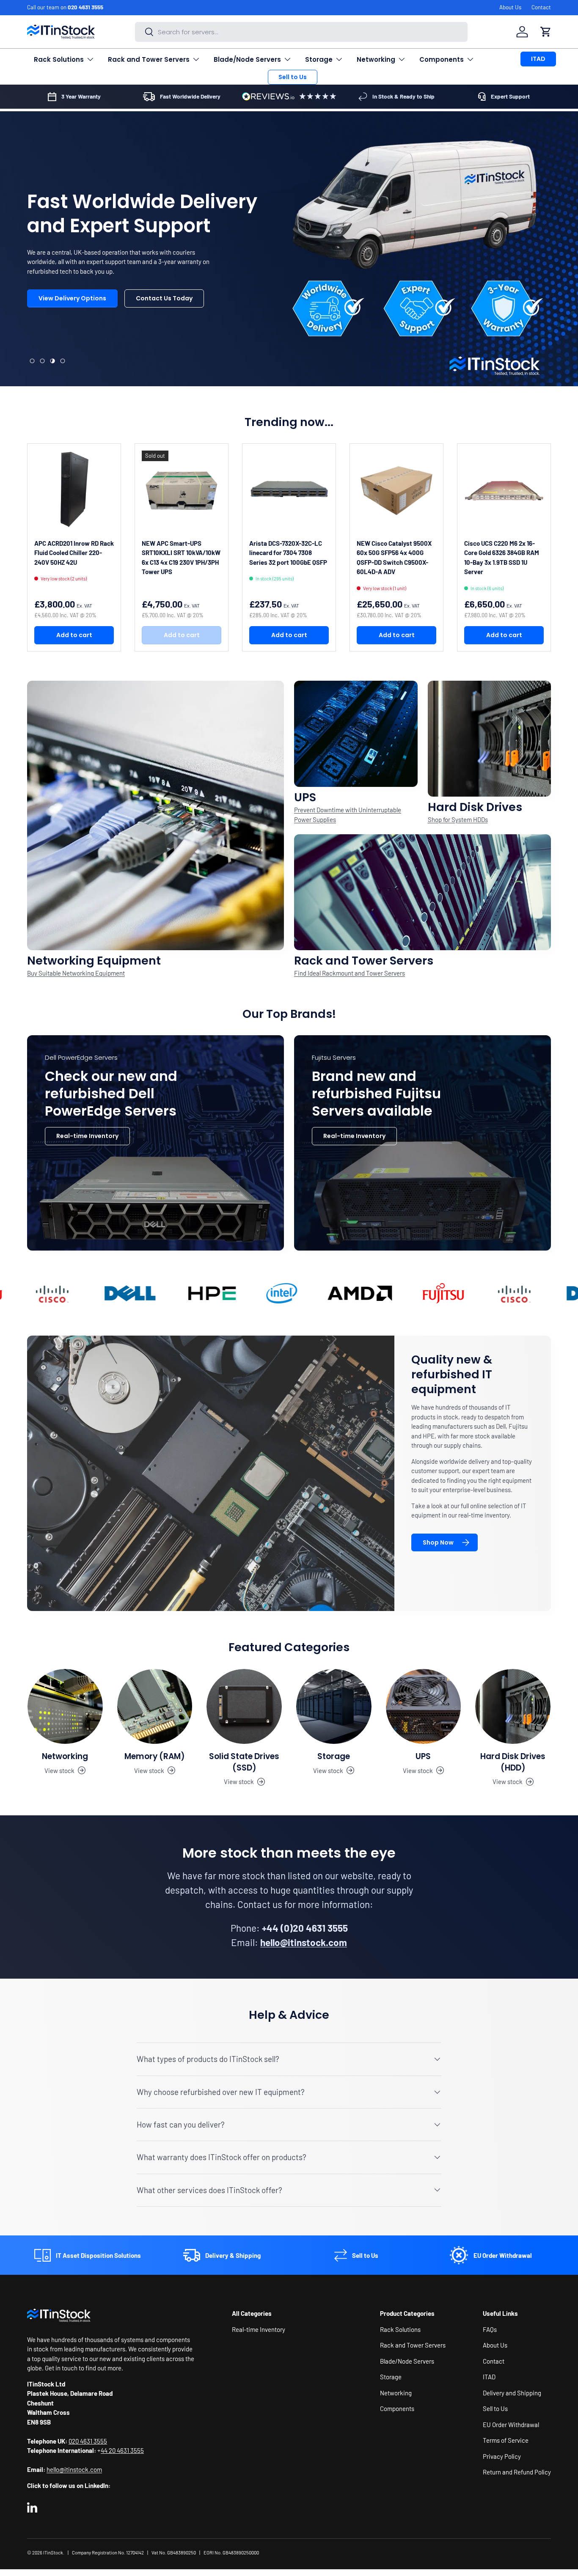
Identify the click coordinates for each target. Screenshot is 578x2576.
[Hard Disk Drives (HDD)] (513, 1707)
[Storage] (334, 1707)
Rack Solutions (59, 59)
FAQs (490, 2329)
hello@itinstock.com (74, 2469)
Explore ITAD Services (154, 328)
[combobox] (301, 32)
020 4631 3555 (85, 7)
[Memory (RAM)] (155, 1707)
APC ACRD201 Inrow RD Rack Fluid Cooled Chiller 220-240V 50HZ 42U (74, 553)
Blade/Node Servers (247, 59)
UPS (423, 1756)
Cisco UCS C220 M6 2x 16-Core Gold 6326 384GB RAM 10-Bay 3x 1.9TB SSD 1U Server (502, 558)
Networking (376, 59)
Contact (541, 7)
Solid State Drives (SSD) (244, 1762)
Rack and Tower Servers (149, 59)
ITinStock (53, 2553)
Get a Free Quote (65, 328)
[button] (546, 32)
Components (442, 59)
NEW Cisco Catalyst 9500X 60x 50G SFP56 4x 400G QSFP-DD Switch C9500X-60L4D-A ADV (394, 558)
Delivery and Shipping (512, 2393)
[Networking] (65, 1707)
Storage (319, 59)
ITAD (538, 59)
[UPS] (424, 1707)
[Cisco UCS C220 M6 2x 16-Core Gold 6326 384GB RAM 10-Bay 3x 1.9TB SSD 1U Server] (504, 490)
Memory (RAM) (155, 1756)
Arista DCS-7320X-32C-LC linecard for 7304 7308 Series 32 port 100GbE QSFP (288, 553)
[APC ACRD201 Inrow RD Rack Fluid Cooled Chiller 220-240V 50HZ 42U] (74, 490)
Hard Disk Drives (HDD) (513, 1762)
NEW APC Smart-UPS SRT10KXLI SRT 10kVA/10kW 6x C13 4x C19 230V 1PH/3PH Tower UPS (181, 558)
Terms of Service (506, 2440)
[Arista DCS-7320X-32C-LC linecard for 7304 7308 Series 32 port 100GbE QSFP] (289, 490)
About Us (510, 7)
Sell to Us (293, 77)
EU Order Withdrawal (511, 2425)
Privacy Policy (502, 2456)
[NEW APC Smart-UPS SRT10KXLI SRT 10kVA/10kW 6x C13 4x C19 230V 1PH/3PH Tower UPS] (182, 490)
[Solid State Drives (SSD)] (244, 1707)
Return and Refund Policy (517, 2472)
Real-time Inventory (87, 1136)
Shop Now (438, 1542)
